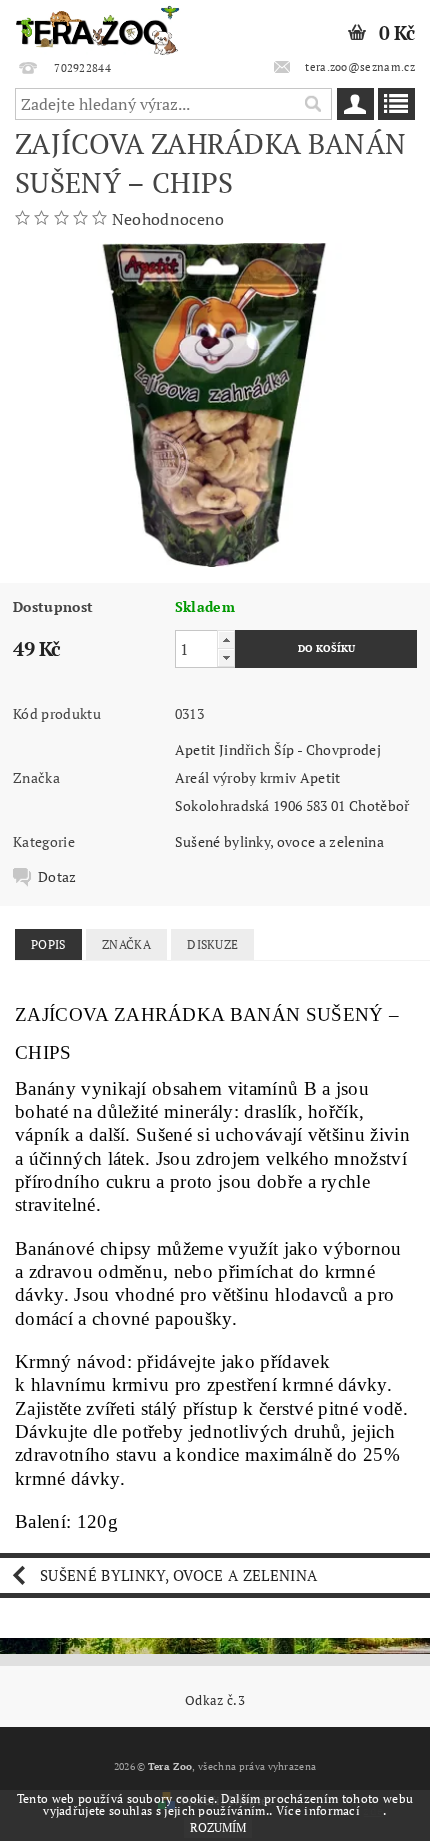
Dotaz (57, 877)
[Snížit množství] (226, 657)
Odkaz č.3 (215, 1700)
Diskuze (212, 944)
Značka (126, 944)
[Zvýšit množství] (226, 639)
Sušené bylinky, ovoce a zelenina (279, 841)
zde (373, 1810)
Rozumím (218, 1827)
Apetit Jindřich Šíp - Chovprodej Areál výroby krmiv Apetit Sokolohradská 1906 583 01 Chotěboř (292, 777)
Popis (48, 944)
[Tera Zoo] (98, 26)
